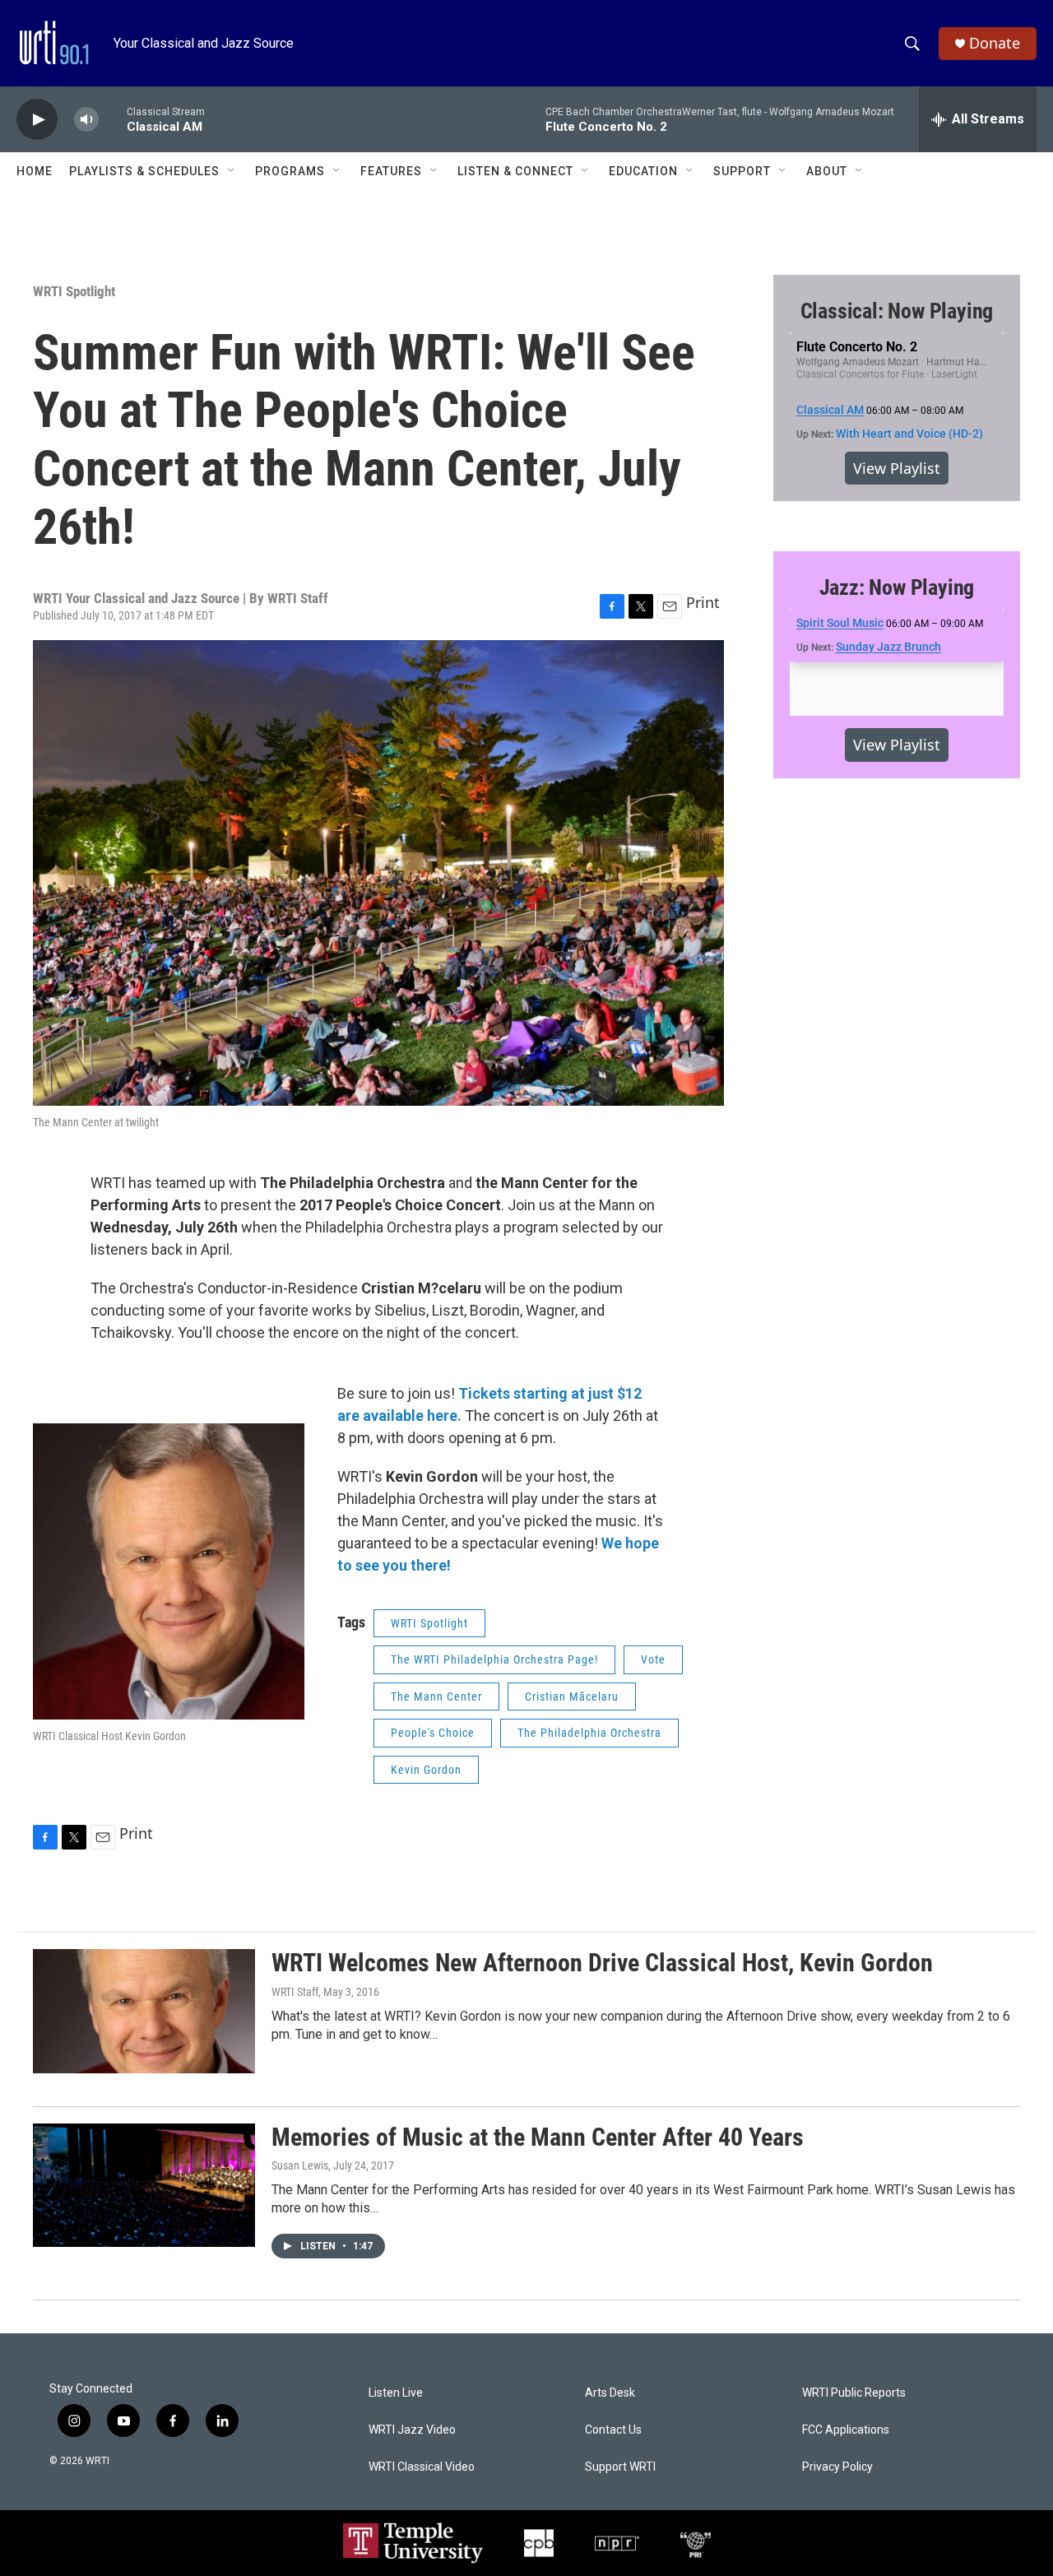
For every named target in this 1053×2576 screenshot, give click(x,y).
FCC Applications (846, 2430)
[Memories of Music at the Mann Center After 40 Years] (144, 2185)
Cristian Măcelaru (572, 1696)
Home (35, 171)
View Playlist (897, 468)
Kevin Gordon (426, 1770)
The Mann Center (436, 1696)
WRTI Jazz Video (412, 2430)
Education (643, 171)
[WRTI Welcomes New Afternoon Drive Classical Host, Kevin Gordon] (144, 2011)
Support (742, 171)
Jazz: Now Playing (897, 587)
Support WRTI (620, 2467)
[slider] (113, 119)
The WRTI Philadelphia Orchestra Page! (494, 1659)
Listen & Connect (515, 171)
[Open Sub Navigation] (232, 171)
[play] (37, 120)
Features (391, 171)
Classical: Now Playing (897, 311)
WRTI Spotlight (74, 291)
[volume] (86, 120)
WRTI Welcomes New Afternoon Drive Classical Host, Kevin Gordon (602, 1963)
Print (703, 602)
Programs (290, 171)
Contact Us (613, 2430)
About (827, 171)
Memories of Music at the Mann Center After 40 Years (538, 2137)
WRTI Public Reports (854, 2393)
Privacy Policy (837, 2467)
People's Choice (433, 1733)
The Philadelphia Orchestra (589, 1733)
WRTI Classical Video (422, 2467)
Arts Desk (610, 2393)
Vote (653, 1659)
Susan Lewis (300, 2165)
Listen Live (396, 2393)
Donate (995, 43)
